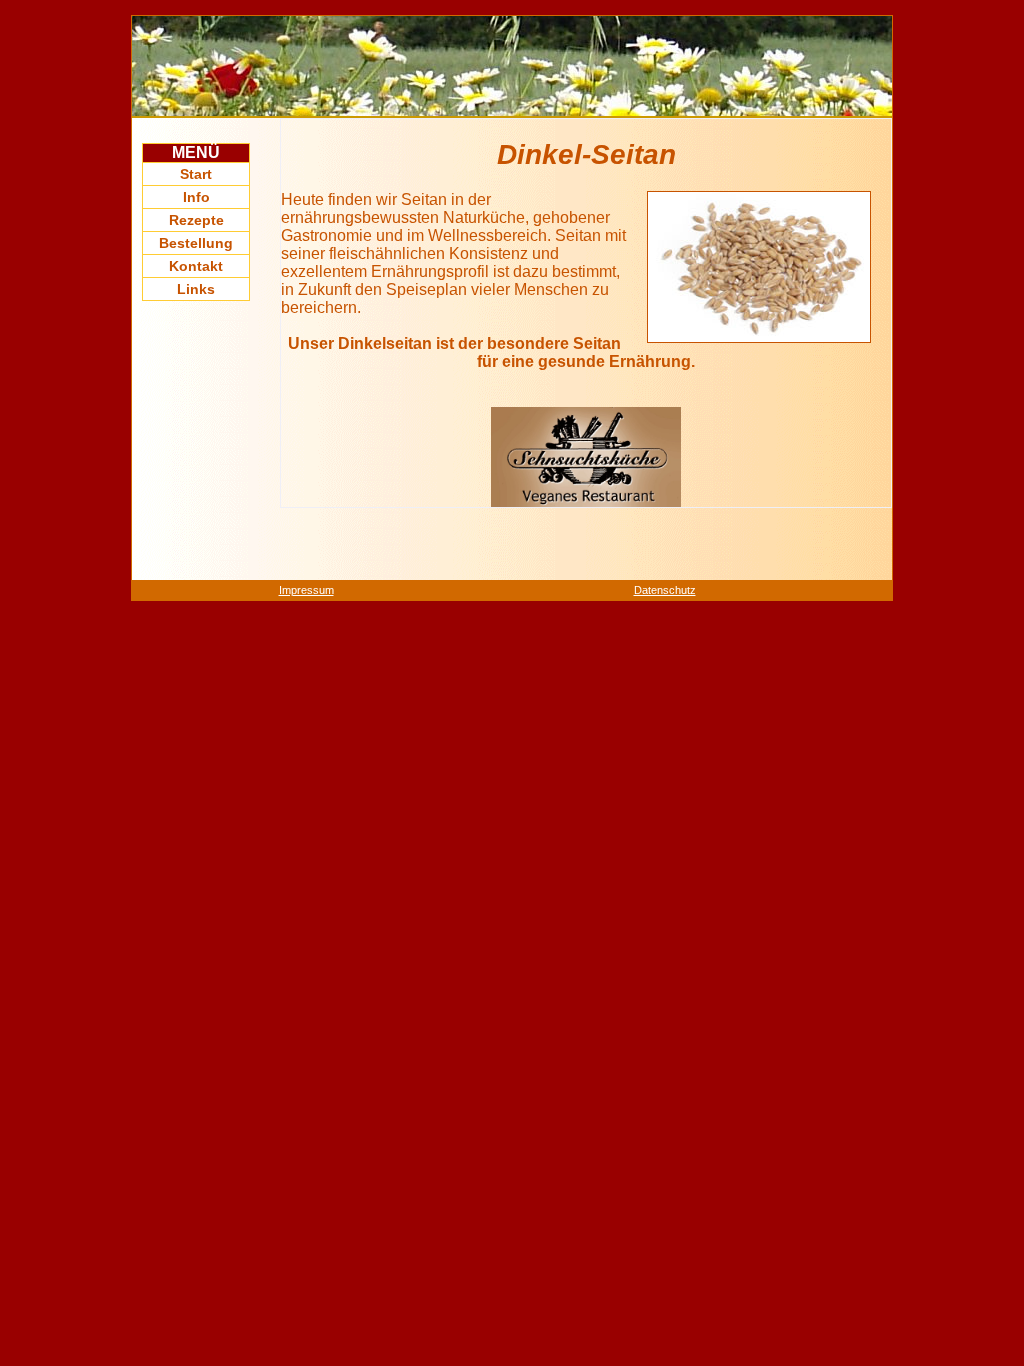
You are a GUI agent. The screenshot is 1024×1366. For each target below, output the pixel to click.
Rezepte (196, 220)
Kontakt (196, 266)
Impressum (306, 590)
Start (196, 174)
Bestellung (196, 243)
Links (196, 289)
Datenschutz (665, 590)
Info (196, 197)
